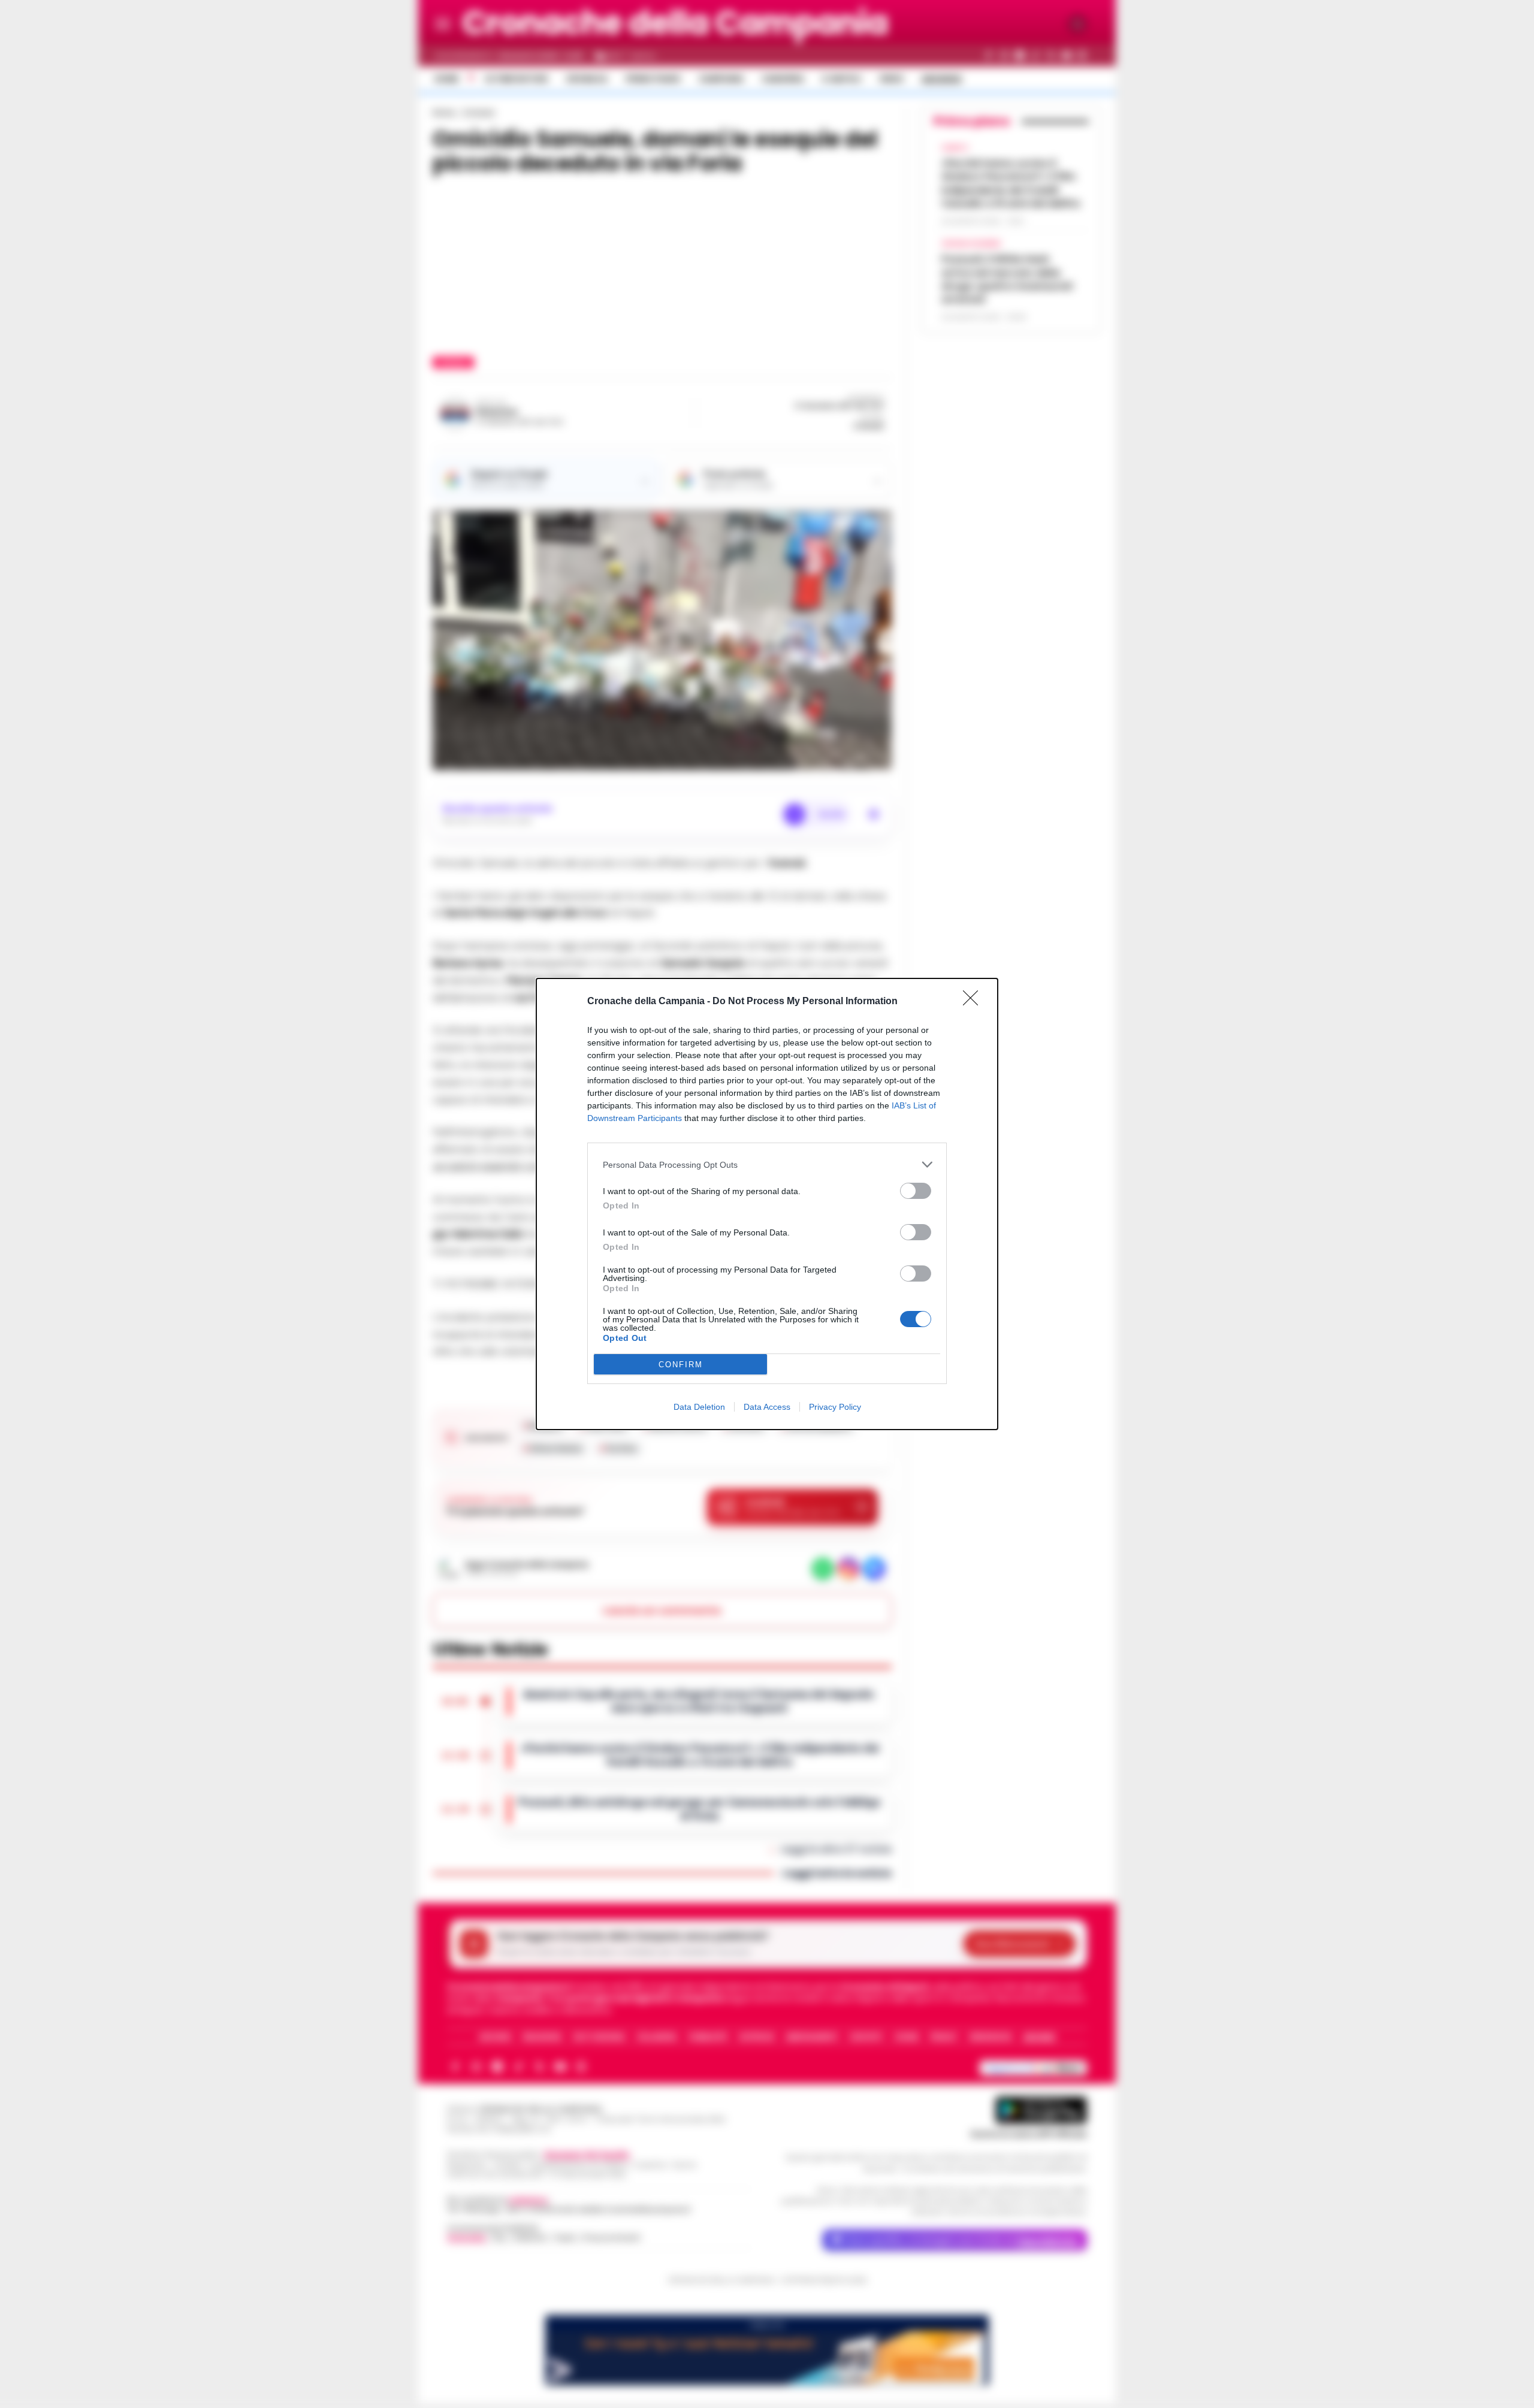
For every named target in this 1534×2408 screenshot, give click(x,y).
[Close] (974, 1002)
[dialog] (767, 1204)
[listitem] (767, 1164)
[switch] (916, 1191)
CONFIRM (681, 1365)
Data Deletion (699, 1407)
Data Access (767, 1407)
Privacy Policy (835, 1407)
